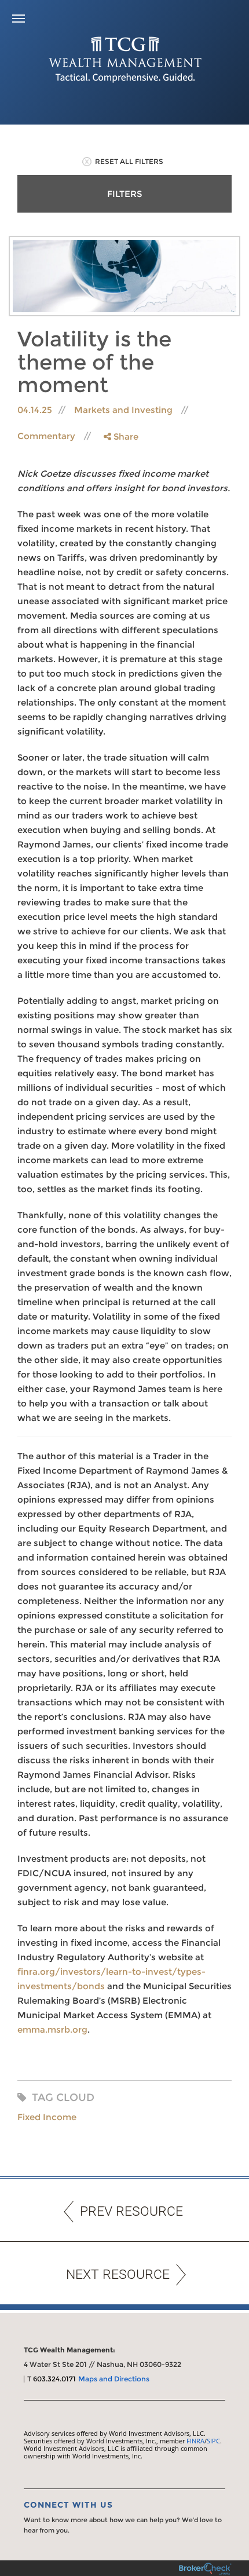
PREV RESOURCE (131, 2211)
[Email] (120, 496)
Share (125, 436)
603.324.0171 (54, 2379)
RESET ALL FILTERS (129, 161)
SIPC (213, 2441)
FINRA (195, 2441)
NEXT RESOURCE (118, 2274)
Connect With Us (68, 2505)
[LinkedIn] (120, 483)
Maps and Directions (114, 2379)
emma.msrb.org (52, 2029)
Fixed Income (47, 2117)
